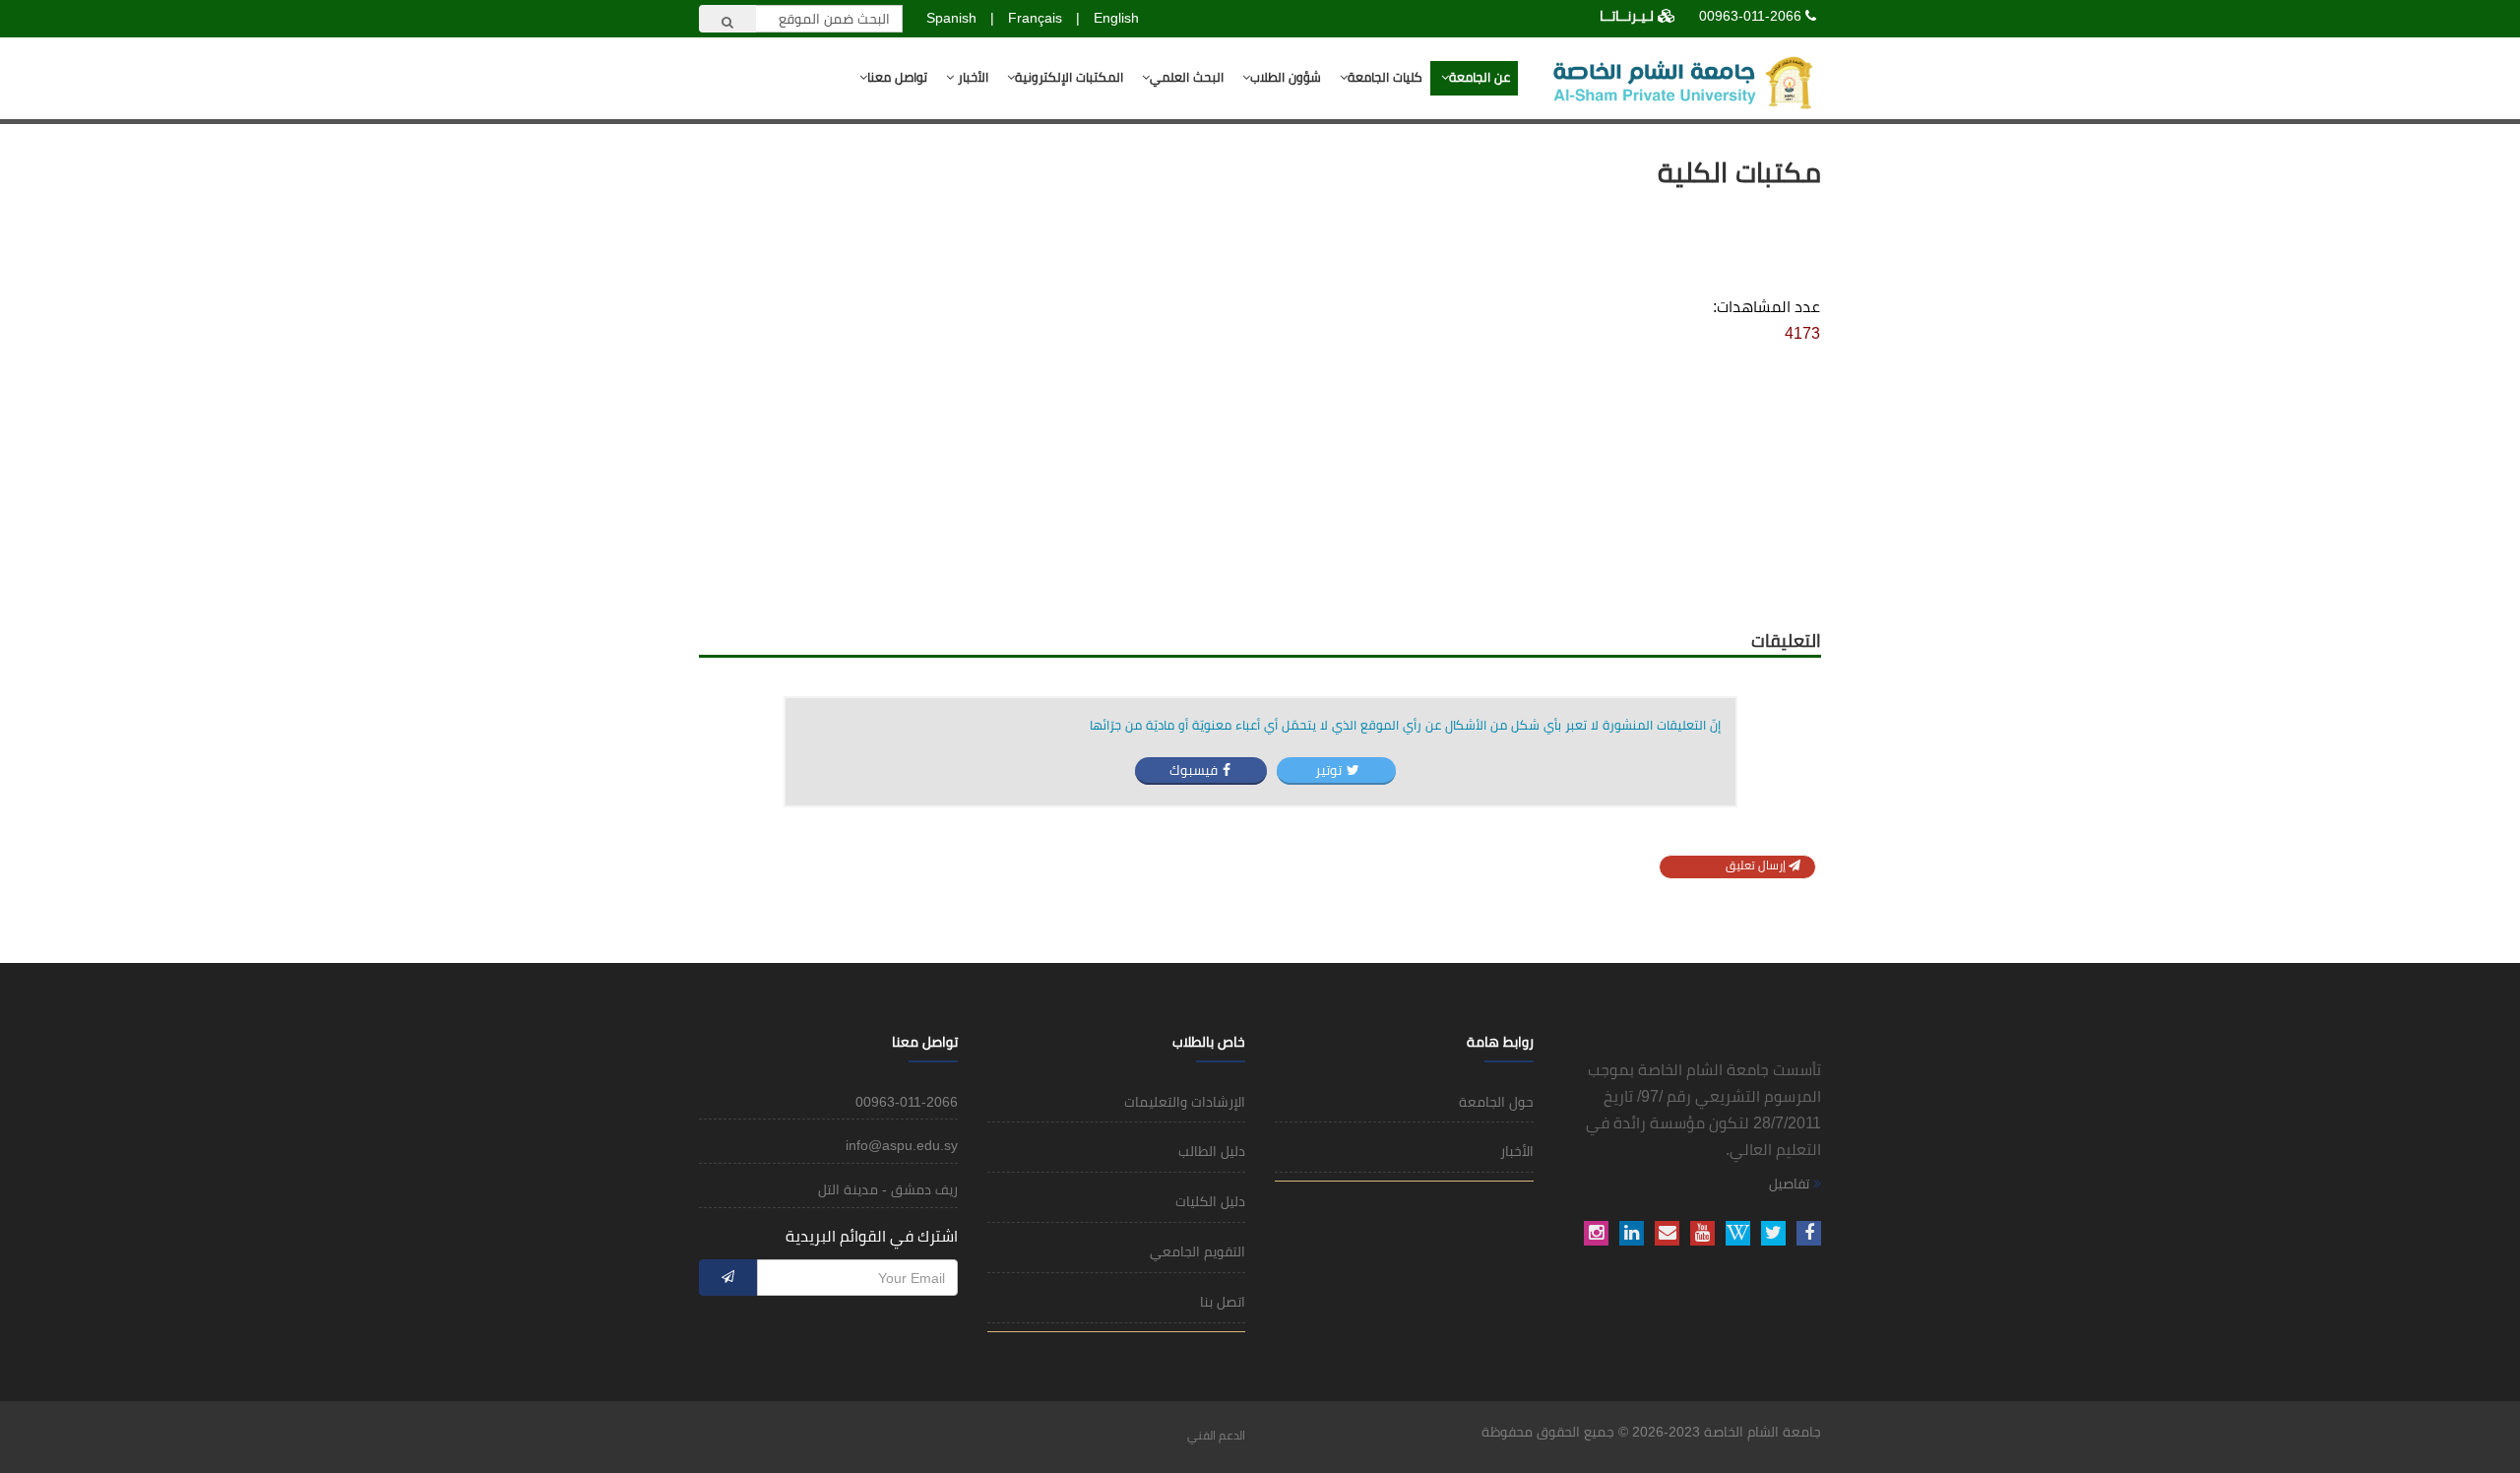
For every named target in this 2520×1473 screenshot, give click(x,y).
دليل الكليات (1210, 1201)
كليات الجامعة (1385, 77)
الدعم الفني (1216, 1436)
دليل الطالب (1212, 1151)
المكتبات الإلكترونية (1069, 77)
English (1116, 18)
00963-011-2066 (1750, 16)
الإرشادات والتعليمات (1185, 1102)
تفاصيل (1791, 1184)
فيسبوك (1194, 770)
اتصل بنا (1223, 1302)
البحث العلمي (1187, 77)
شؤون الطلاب (1286, 77)
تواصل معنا (897, 77)
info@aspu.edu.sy (902, 1145)
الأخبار (971, 77)
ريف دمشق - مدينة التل (888, 1189)
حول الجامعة (1496, 1102)
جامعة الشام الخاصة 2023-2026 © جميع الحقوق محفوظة (1651, 1432)
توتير (1326, 770)
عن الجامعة (1480, 77)
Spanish (951, 18)
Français (1035, 18)
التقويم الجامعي (1197, 1251)
